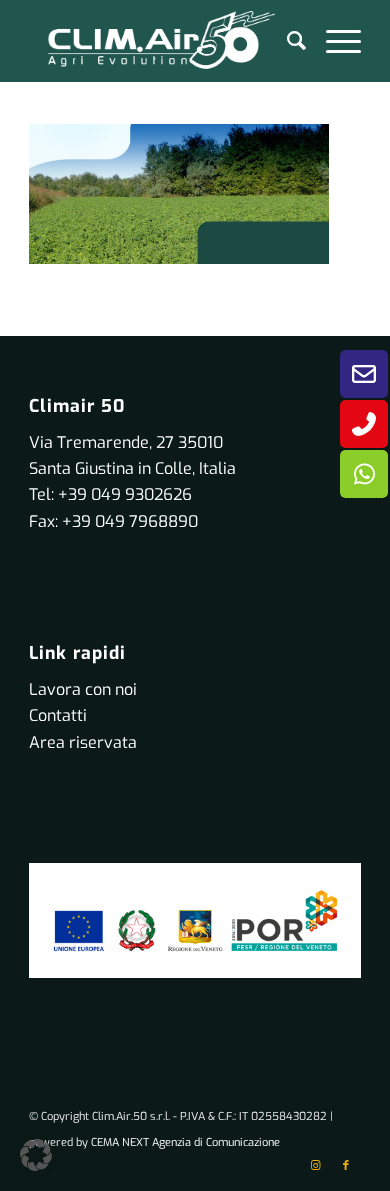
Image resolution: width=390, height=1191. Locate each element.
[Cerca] (286, 41)
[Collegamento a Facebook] (346, 1166)
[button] (36, 1155)
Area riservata (83, 742)
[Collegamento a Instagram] (316, 1166)
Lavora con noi (83, 689)
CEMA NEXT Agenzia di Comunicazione (185, 1142)
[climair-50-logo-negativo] (161, 41)
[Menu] (333, 41)
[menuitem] (286, 41)
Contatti (58, 715)
